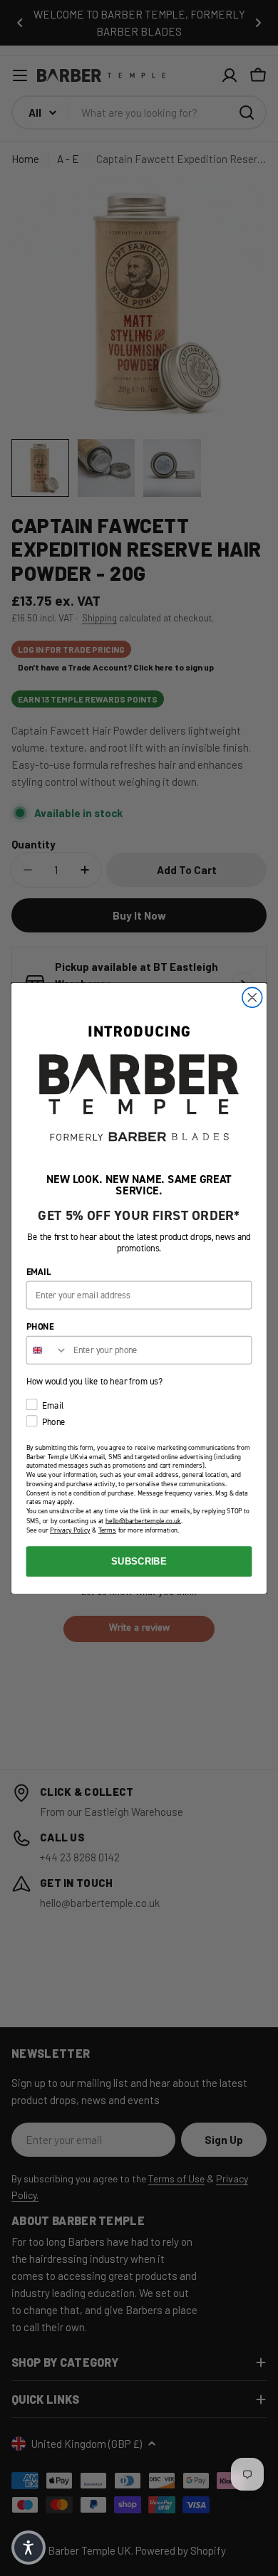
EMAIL (39, 1272)
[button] (29, 2548)
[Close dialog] (252, 997)
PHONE (40, 1326)
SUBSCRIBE (139, 1561)
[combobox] (47, 1350)
